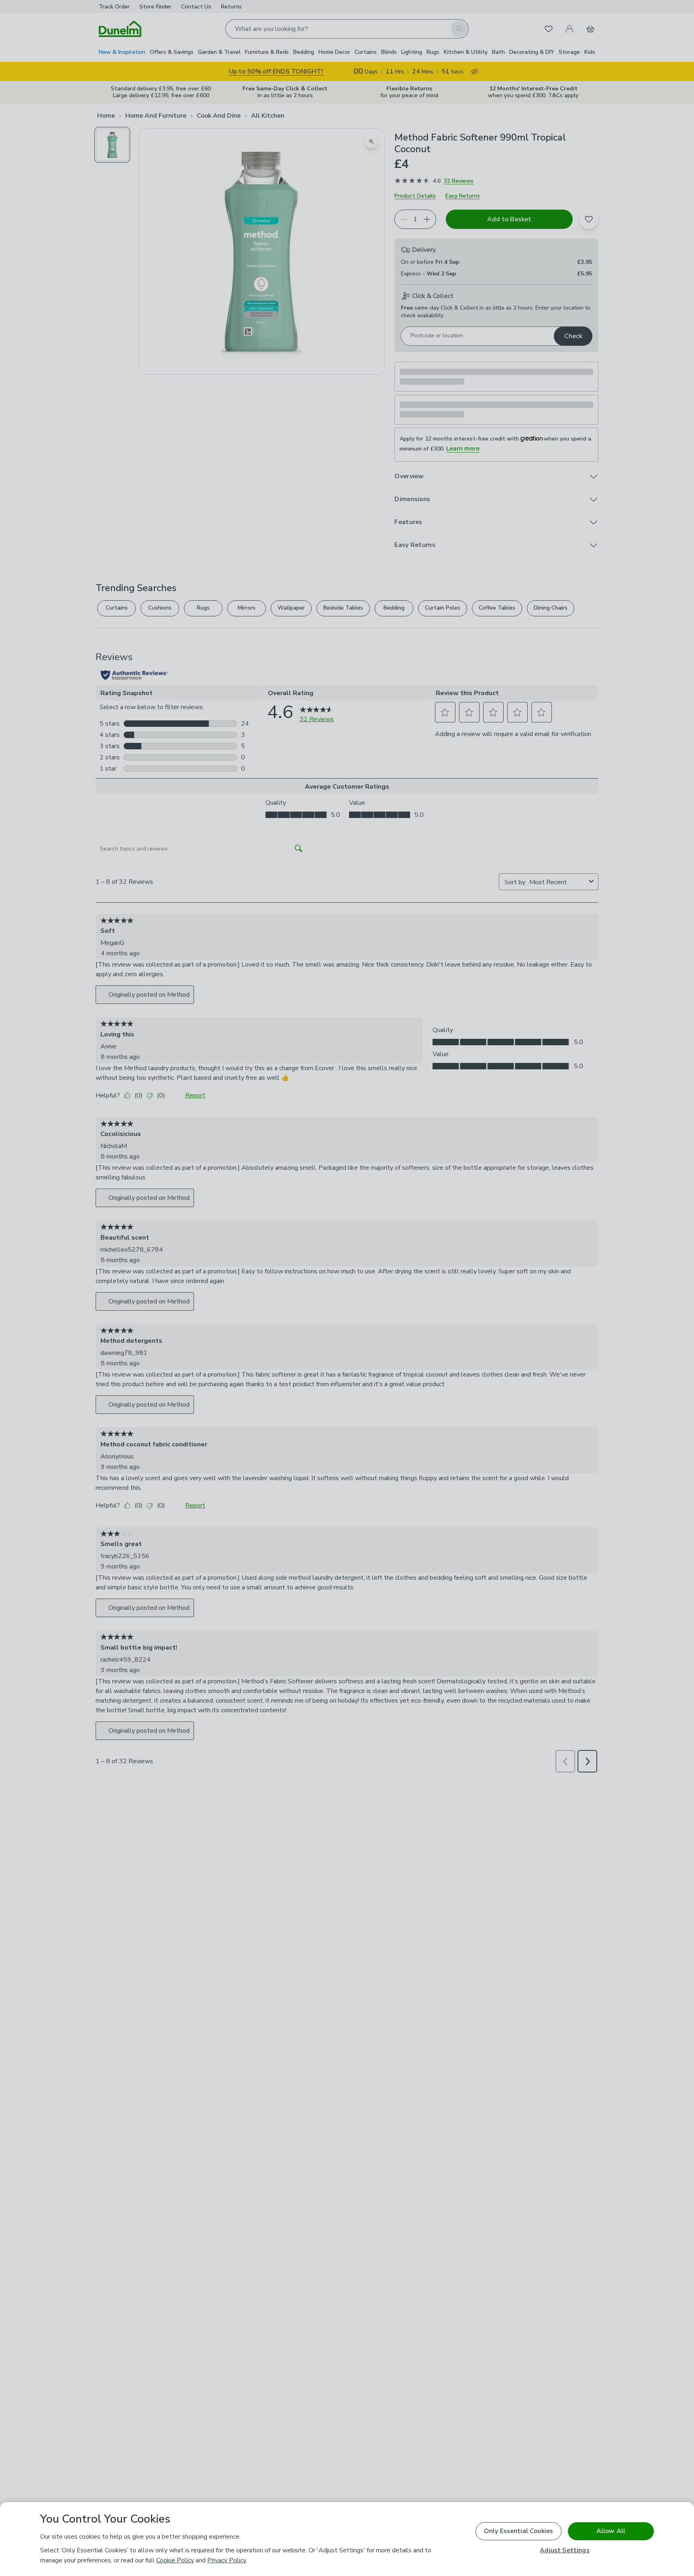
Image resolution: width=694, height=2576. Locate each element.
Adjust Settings (564, 2551)
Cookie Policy (175, 2560)
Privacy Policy (227, 2560)
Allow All (611, 2531)
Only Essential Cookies (519, 2531)
